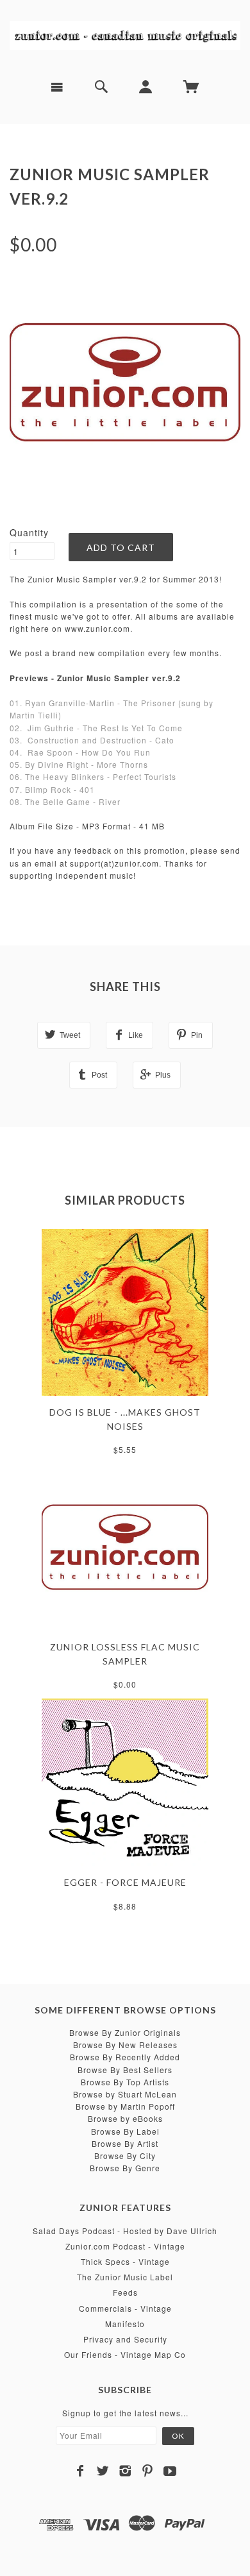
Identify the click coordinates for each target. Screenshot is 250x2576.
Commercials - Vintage (125, 2308)
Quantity (29, 532)
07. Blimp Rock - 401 (52, 789)
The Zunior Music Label (125, 2277)
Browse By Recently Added (125, 2057)
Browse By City (125, 2156)
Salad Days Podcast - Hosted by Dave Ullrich (125, 2231)
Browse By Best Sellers (125, 2070)
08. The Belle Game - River (65, 801)
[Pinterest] (148, 2471)
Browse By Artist (125, 2143)
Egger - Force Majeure (125, 1882)
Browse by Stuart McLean (125, 2094)
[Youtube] (170, 2471)
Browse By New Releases (125, 2045)
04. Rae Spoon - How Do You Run (80, 752)
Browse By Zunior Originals (125, 2032)
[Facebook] (80, 2471)
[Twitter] (103, 2471)
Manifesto (125, 2324)
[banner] (125, 35)
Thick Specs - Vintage (125, 2261)
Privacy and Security (125, 2339)
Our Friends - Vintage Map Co (125, 2354)
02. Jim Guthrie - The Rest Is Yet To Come (96, 728)
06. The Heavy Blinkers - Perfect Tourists (93, 776)
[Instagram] (125, 2471)
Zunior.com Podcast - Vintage (125, 2246)
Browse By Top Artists (125, 2082)
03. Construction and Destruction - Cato (92, 740)
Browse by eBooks (125, 2118)
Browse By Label (125, 2131)
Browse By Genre (125, 2168)
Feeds (125, 2292)
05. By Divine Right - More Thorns (79, 764)
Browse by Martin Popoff (125, 2106)
